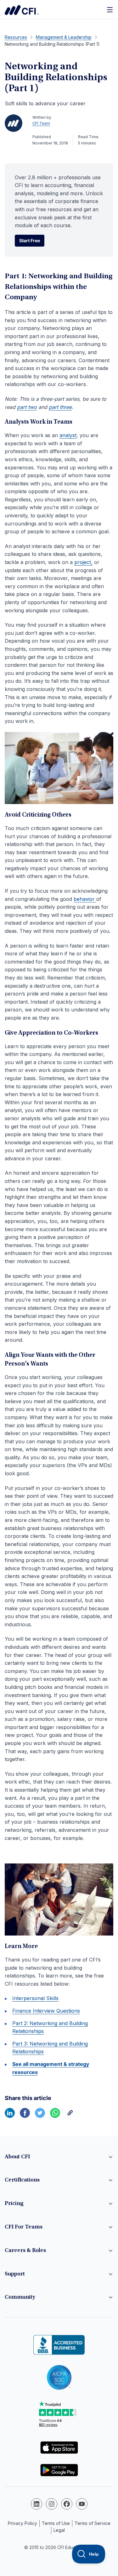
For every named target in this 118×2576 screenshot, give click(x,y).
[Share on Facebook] (25, 2116)
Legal (59, 2530)
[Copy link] (70, 2116)
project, (83, 562)
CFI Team (41, 123)
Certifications (22, 2180)
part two (27, 407)
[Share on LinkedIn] (10, 2116)
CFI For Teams (24, 2227)
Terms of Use (56, 2523)
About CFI (17, 2157)
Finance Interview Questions (46, 2011)
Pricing (14, 2204)
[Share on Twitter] (40, 2116)
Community (20, 2297)
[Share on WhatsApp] (55, 2116)
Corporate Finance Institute (22, 10)
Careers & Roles (25, 2251)
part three (60, 407)
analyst (68, 435)
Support (15, 2274)
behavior (85, 899)
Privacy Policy (22, 2523)
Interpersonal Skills (35, 1998)
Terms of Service (93, 2523)
